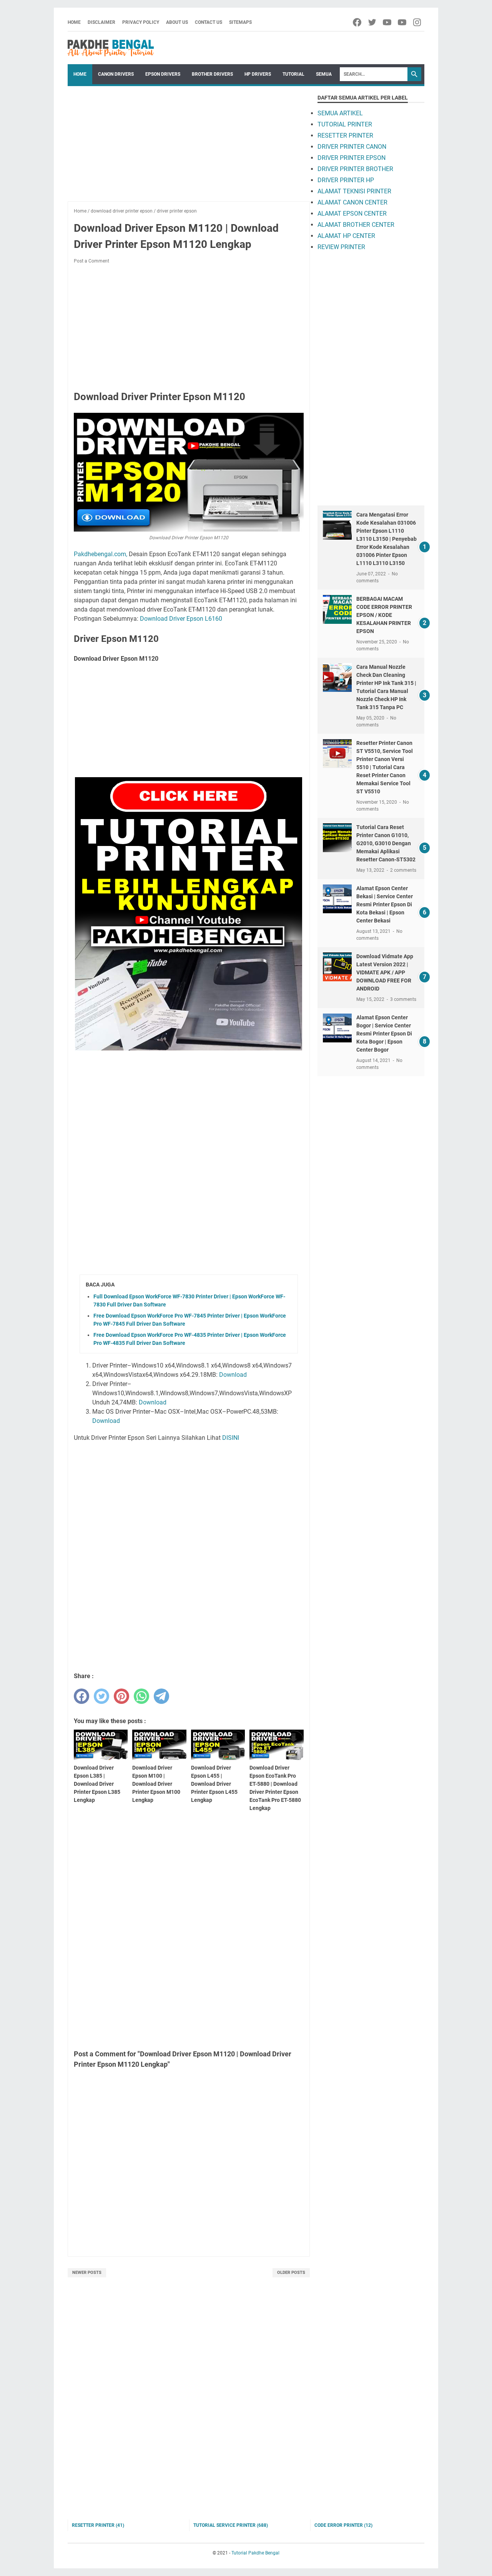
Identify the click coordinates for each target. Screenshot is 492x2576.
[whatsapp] (141, 1696)
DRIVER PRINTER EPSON (352, 158)
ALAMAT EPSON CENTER (352, 214)
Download (233, 1375)
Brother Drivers (212, 74)
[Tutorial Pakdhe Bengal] (111, 48)
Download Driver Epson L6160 (181, 619)
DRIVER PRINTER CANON (352, 147)
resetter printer (98, 2525)
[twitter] (373, 22)
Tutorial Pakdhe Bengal (255, 2553)
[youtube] (388, 22)
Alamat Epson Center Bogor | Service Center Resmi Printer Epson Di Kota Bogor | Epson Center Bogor (384, 1034)
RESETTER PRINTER (345, 135)
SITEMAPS (240, 22)
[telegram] (161, 1696)
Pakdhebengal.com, (101, 554)
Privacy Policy (141, 22)
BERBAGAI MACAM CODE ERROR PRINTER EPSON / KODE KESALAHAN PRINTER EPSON (384, 615)
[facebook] (358, 22)
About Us (177, 22)
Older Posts (291, 2273)
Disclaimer (101, 22)
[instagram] (418, 22)
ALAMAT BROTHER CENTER (356, 225)
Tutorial (293, 74)
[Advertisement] (189, 148)
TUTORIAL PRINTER (345, 124)
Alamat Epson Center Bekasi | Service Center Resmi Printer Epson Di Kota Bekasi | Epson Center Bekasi (385, 904)
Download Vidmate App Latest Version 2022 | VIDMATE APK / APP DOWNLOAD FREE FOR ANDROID (385, 972)
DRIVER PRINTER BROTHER (355, 169)
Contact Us (209, 22)
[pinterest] (121, 1696)
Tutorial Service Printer (231, 2525)
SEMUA (324, 74)
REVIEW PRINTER (341, 247)
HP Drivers (258, 74)
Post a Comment (91, 261)
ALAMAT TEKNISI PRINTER (354, 191)
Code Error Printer (343, 2525)
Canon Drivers (116, 74)
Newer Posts (87, 2273)
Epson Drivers (163, 74)
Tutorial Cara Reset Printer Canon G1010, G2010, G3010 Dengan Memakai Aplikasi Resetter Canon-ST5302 (386, 843)
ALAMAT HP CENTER (346, 236)
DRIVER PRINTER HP (346, 180)
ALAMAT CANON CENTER (352, 202)
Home (74, 22)
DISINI (231, 1438)
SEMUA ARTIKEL (340, 113)
